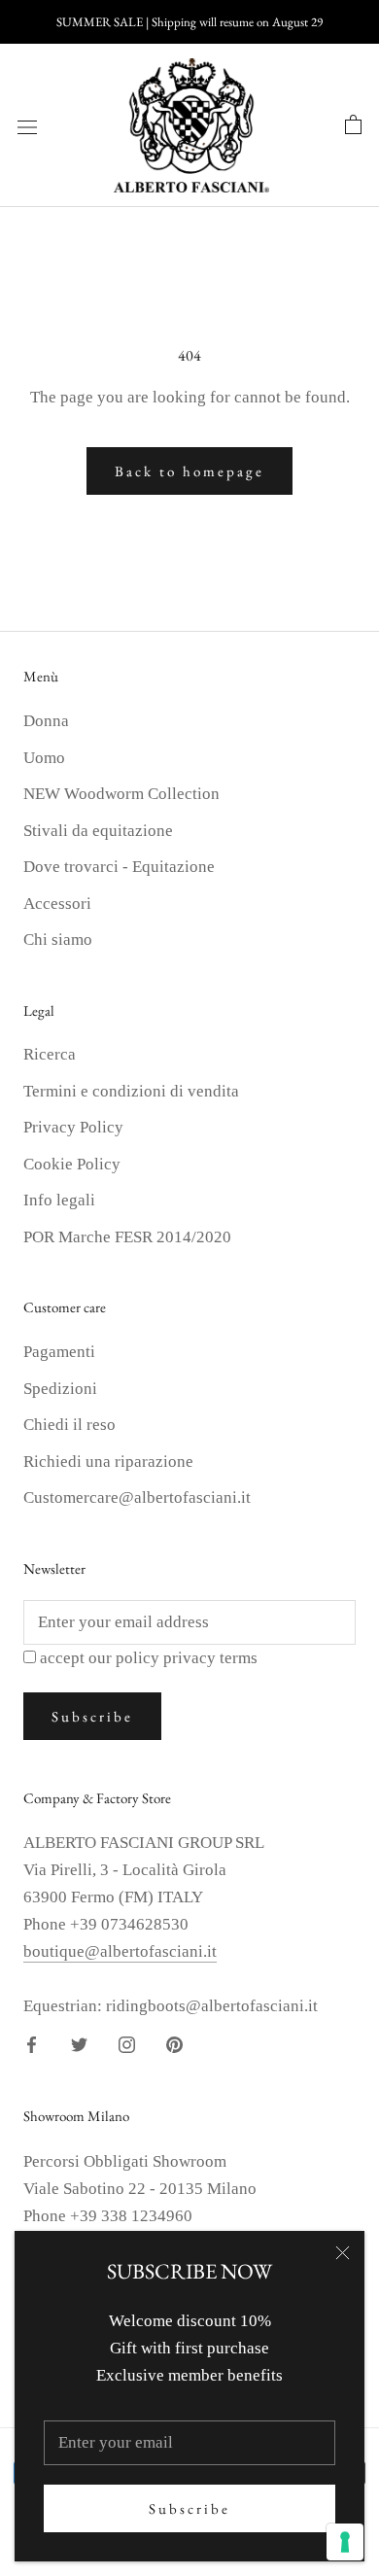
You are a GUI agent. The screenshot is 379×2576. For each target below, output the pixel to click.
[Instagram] (127, 2044)
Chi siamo (58, 940)
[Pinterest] (174, 2044)
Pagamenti (59, 1352)
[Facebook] (32, 2044)
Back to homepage (189, 471)
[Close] (343, 2253)
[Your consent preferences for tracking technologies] (345, 2542)
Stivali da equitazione (98, 831)
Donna (46, 721)
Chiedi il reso (69, 1425)
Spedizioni (60, 1389)
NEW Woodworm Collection (121, 794)
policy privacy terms (187, 1658)
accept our (149, 1658)
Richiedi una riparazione (108, 1462)
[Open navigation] (27, 126)
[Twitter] (79, 2044)
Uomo (44, 758)
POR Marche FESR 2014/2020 (127, 1237)
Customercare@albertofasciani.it (137, 1497)
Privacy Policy (73, 1127)
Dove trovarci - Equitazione (119, 867)
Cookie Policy (72, 1164)
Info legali (59, 1200)
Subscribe (189, 2508)
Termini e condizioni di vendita (131, 1091)
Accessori (57, 904)
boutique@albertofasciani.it (120, 1951)
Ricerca (50, 1054)
